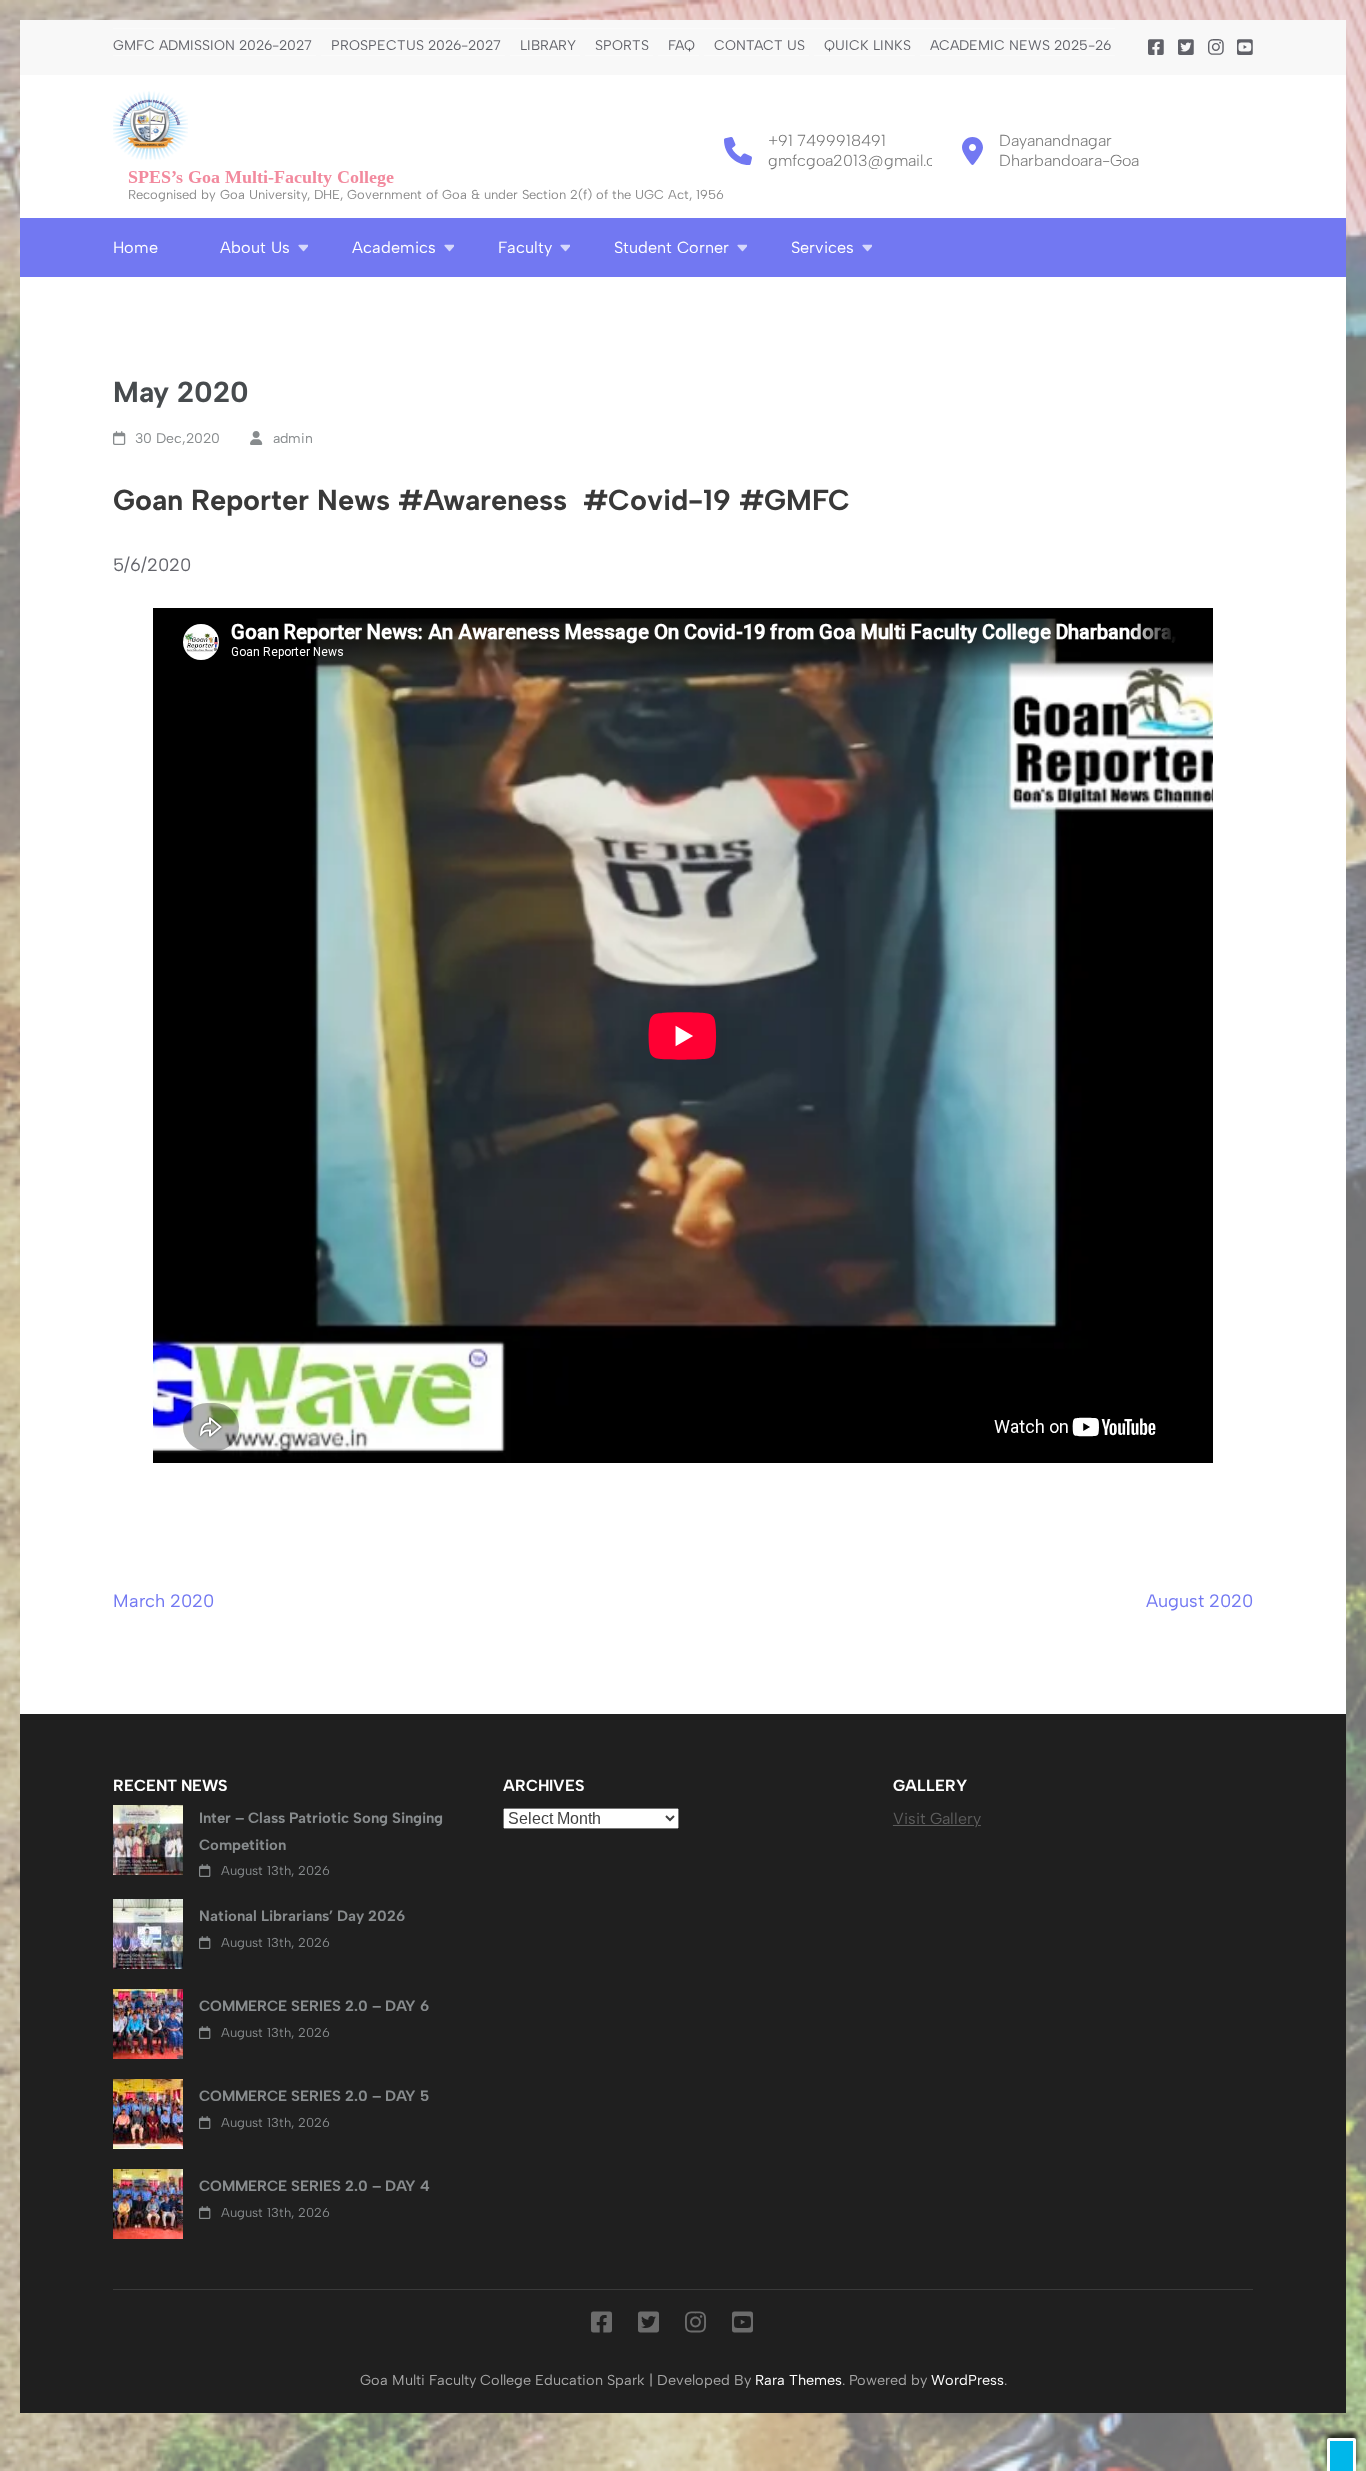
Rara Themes (798, 2380)
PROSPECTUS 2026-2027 (416, 46)
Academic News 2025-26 (1020, 46)
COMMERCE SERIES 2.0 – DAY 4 (314, 2186)
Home (135, 247)
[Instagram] (1216, 48)
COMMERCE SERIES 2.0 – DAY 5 (314, 2096)
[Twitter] (1186, 48)
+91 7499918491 (827, 140)
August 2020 (1199, 1601)
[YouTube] (1245, 48)
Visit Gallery (937, 1818)
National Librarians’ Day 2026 (302, 1916)
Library (548, 46)
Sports (622, 46)
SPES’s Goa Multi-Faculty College (261, 177)
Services (822, 247)
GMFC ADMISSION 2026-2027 (212, 46)
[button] (1341, 2454)
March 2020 (163, 1601)
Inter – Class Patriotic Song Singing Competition (321, 1831)
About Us (255, 247)
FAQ (681, 46)
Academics (394, 247)
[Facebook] (1156, 48)
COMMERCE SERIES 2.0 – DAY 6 (314, 2006)
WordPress (967, 2380)
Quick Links (867, 46)
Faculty (525, 247)
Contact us (759, 46)
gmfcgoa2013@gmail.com (863, 160)
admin (293, 438)
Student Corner (671, 247)
